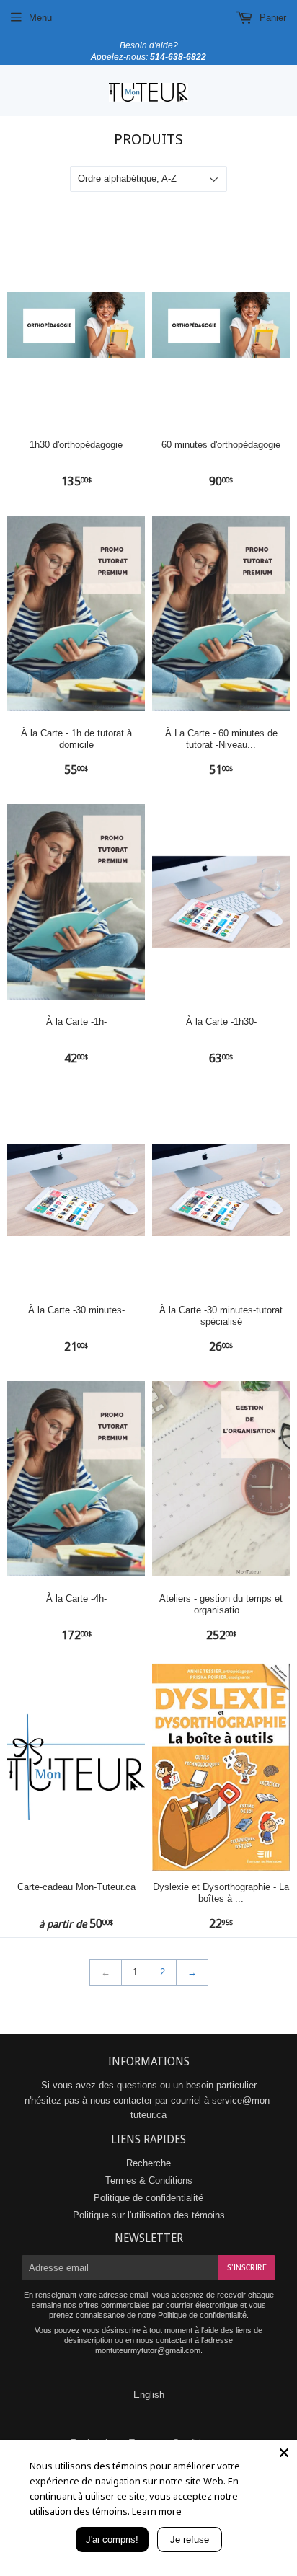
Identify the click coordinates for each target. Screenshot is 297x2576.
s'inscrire (247, 2268)
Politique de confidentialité (148, 2198)
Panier (271, 18)
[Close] (284, 2453)
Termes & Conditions (149, 2180)
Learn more (157, 2511)
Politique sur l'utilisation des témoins (149, 2215)
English (149, 2395)
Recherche (148, 2163)
